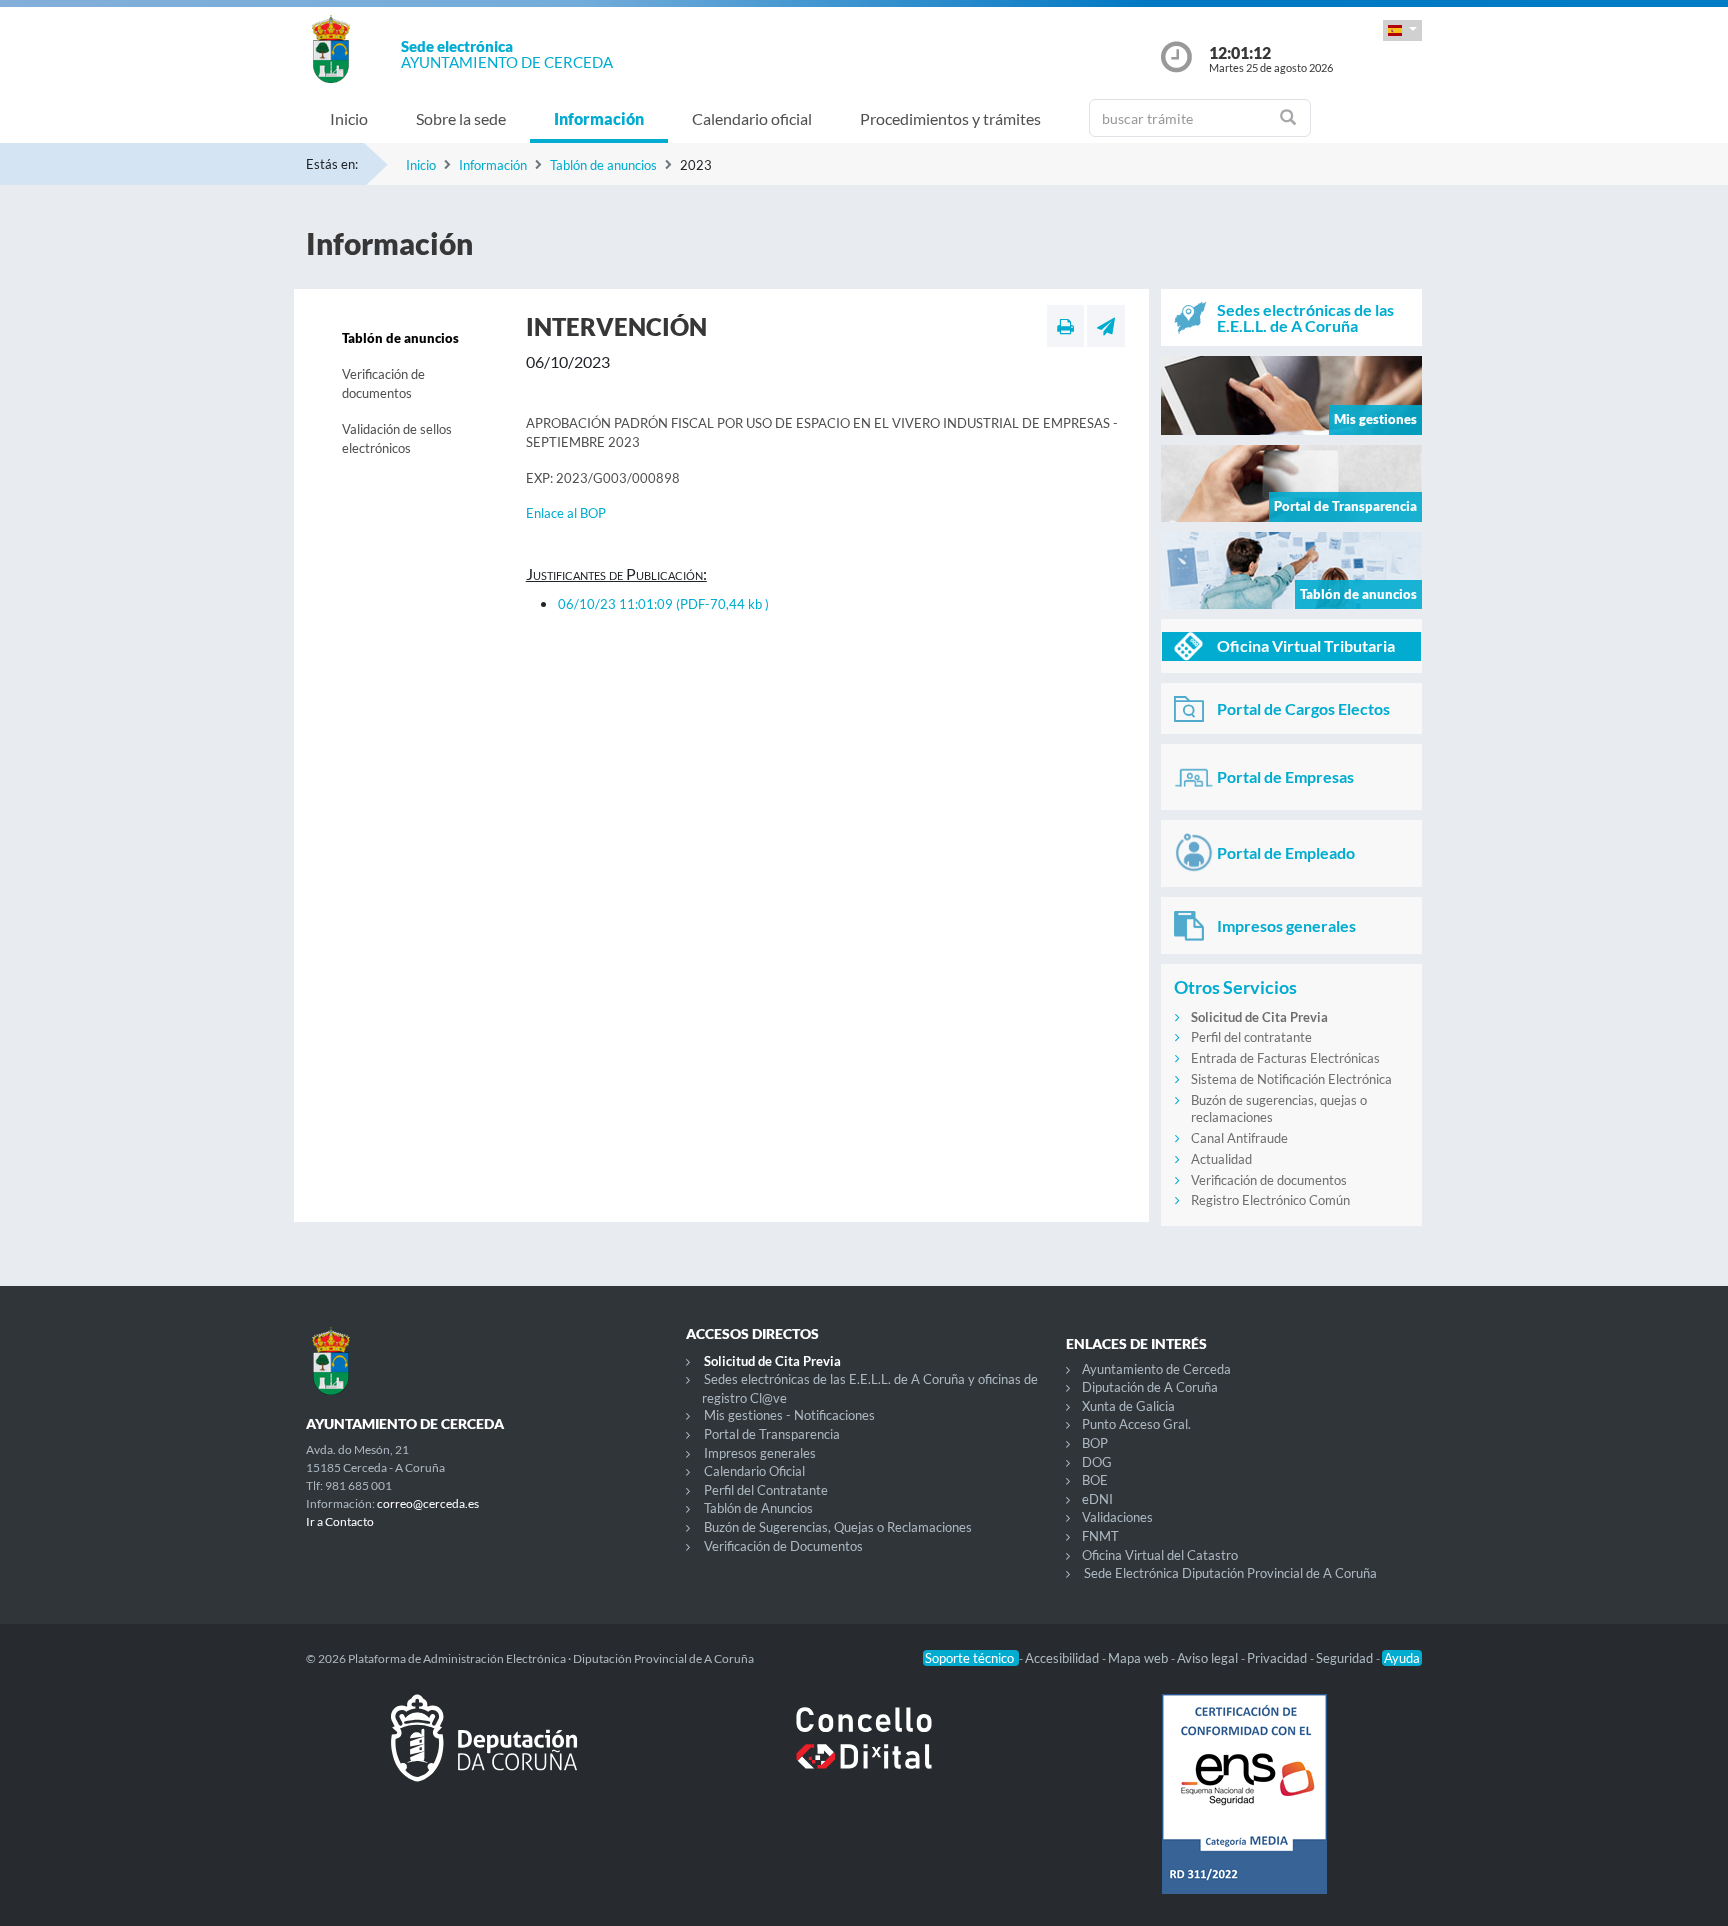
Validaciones (1117, 1517)
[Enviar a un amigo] (1106, 326)
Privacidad (1278, 1658)
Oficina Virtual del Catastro (1160, 1555)
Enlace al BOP (566, 513)
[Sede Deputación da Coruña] (484, 1754)
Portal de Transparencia (772, 1434)
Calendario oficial (752, 118)
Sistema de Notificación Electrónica (1291, 1079)
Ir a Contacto (340, 1521)
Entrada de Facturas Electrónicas (1285, 1058)
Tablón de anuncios (603, 165)
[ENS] (1244, 1810)
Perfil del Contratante (766, 1490)
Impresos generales (760, 1453)
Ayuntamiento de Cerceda (1156, 1369)
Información (599, 118)
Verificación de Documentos (783, 1546)
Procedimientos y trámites (950, 118)
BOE (1095, 1480)
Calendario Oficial (754, 1471)
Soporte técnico (971, 1658)
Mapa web (1139, 1658)
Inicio (349, 118)
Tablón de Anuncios (758, 1508)
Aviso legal (1209, 1658)
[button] (1402, 30)
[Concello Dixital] (864, 1754)
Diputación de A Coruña (1150, 1387)
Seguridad (1346, 1658)
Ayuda (1402, 1658)
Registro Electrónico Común (1270, 1200)
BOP (1095, 1443)
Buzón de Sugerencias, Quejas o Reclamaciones (838, 1527)
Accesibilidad (1063, 1658)
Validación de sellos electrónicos (397, 439)
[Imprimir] (1065, 326)
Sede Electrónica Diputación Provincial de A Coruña (1230, 1573)
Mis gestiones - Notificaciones (789, 1415)
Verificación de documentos (383, 384)
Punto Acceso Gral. (1136, 1424)
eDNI (1097, 1499)
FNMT (1100, 1536)
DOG (1097, 1462)
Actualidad (1221, 1159)
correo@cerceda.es (428, 1503)
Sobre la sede (461, 118)
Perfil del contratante (1251, 1037)
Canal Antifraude (1239, 1138)
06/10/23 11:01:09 (663, 604)
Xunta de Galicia (1128, 1406)
